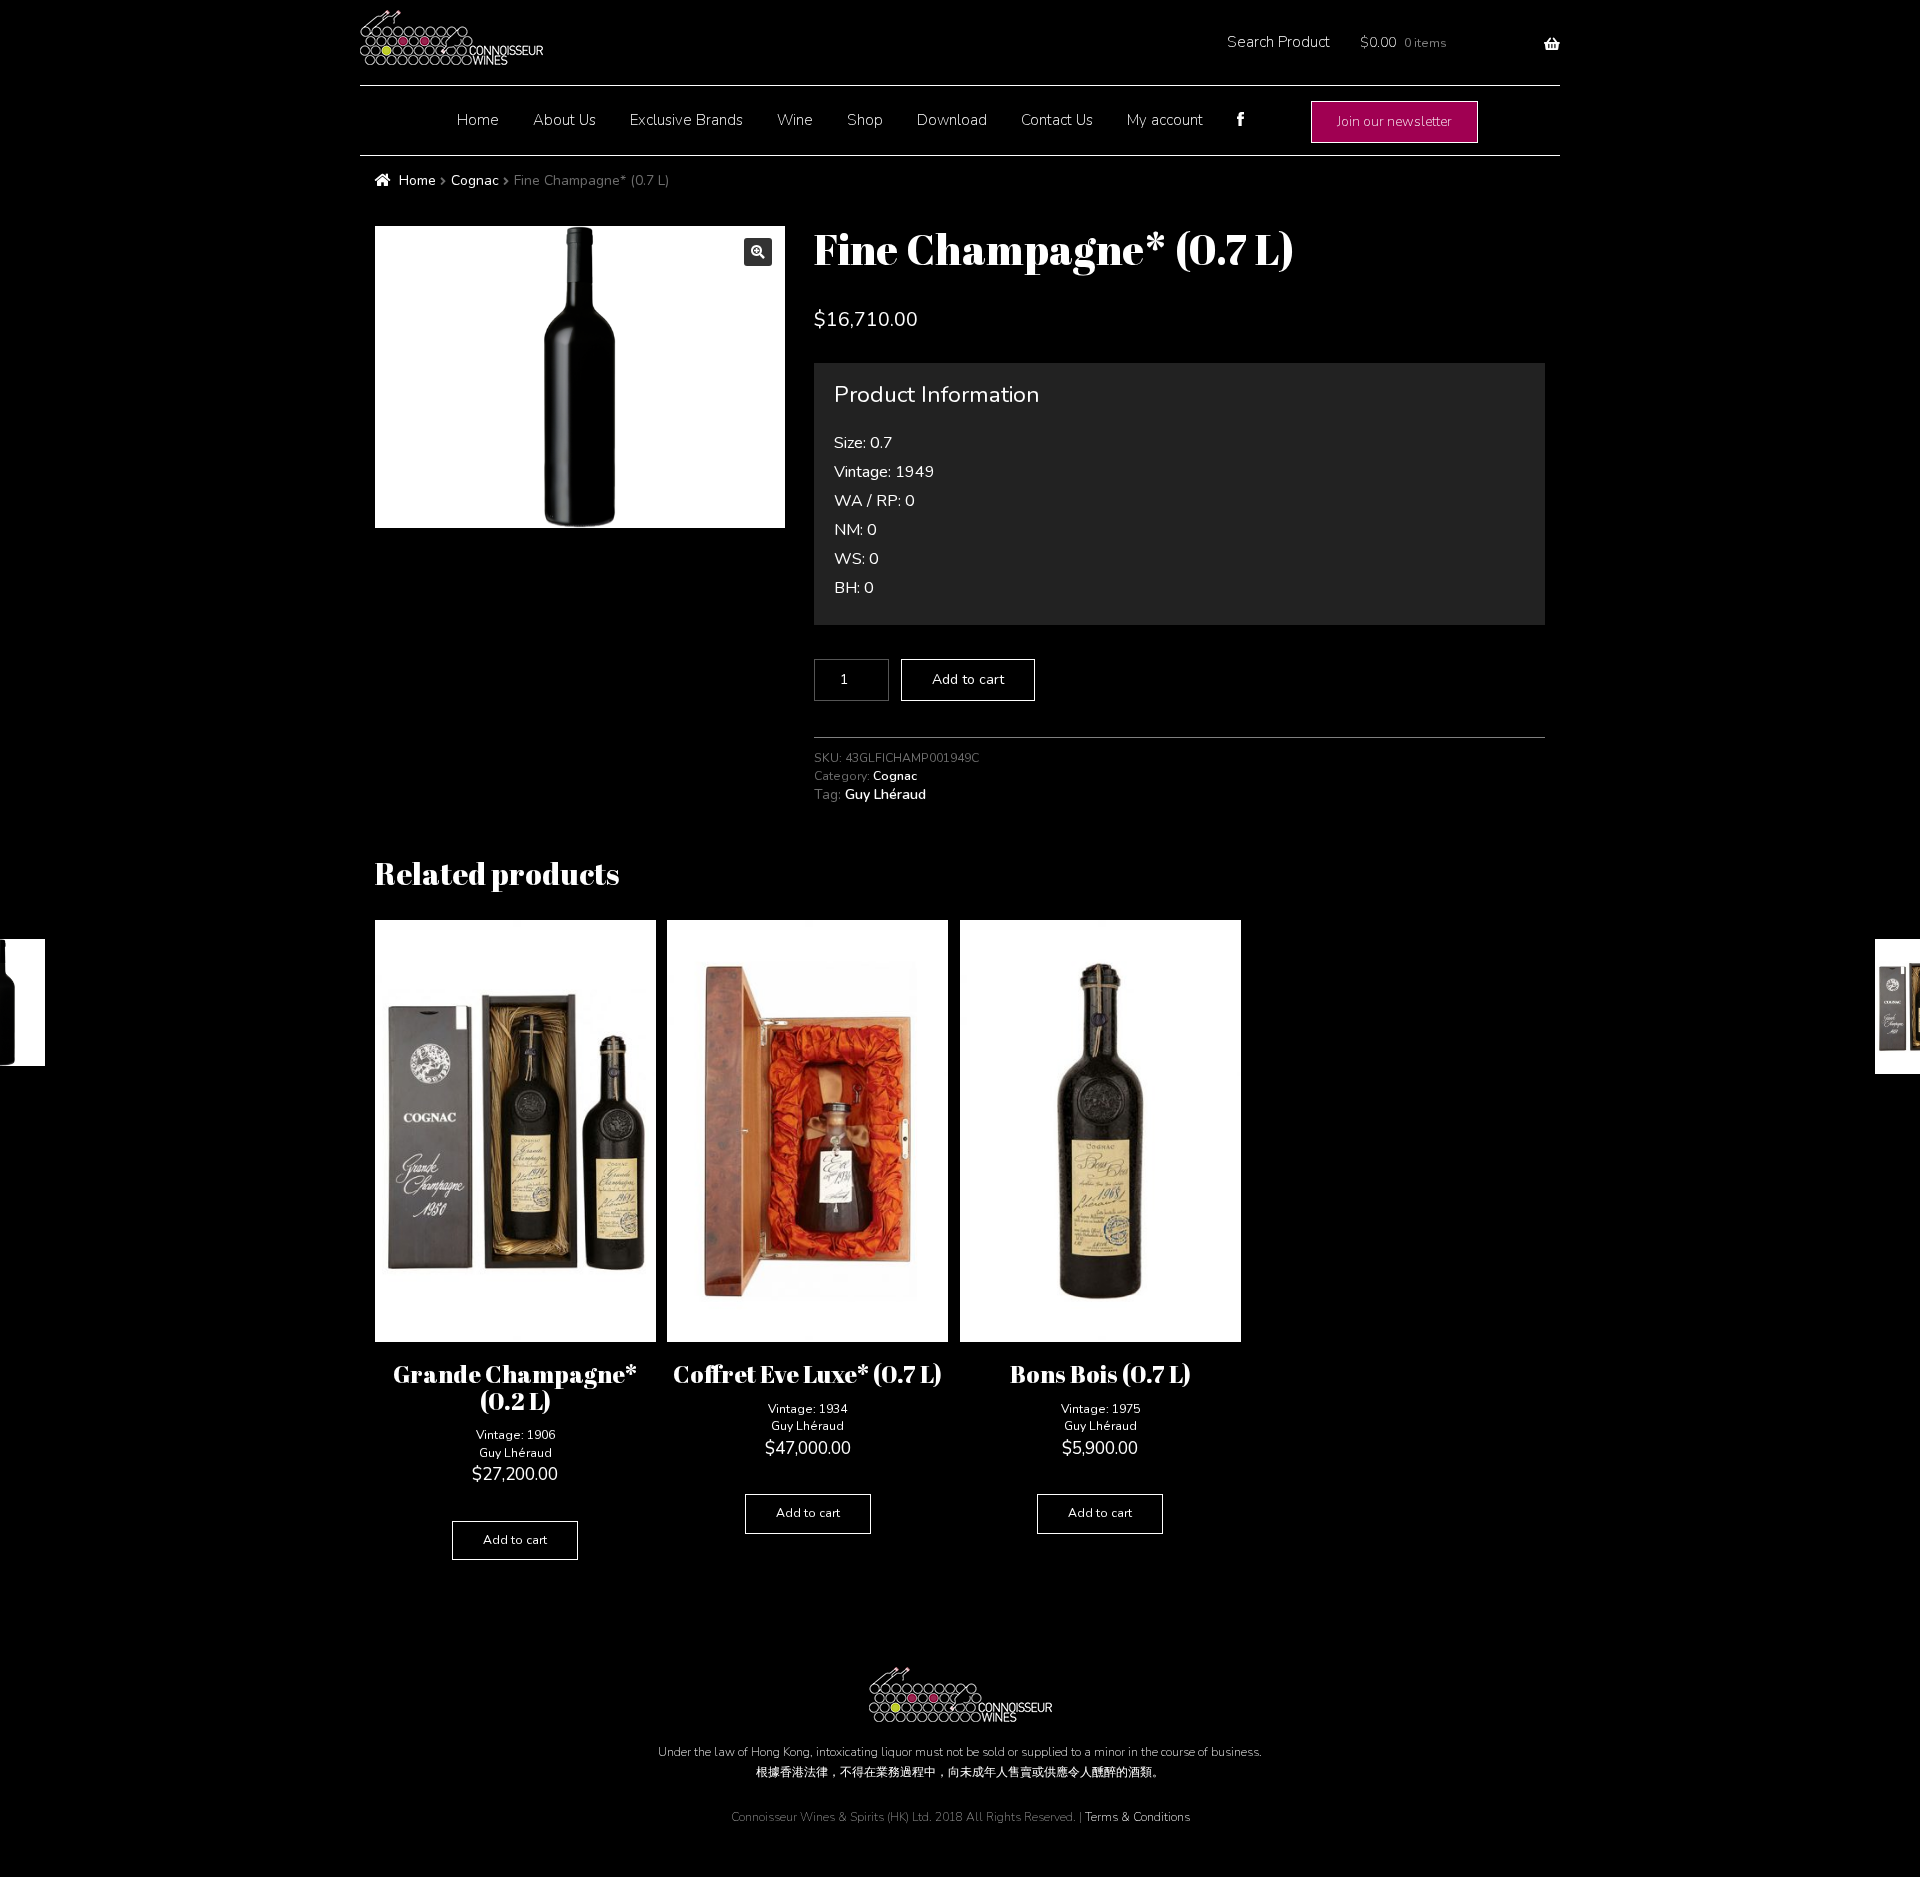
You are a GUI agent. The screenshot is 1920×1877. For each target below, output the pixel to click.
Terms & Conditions (1137, 1817)
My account (1165, 120)
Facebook (1239, 119)
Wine (795, 120)
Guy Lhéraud (885, 794)
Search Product (1278, 42)
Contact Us (1057, 120)
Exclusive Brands (686, 120)
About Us (564, 120)
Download (952, 120)
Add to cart (968, 679)
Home (478, 120)
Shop (865, 120)
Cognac (475, 180)
